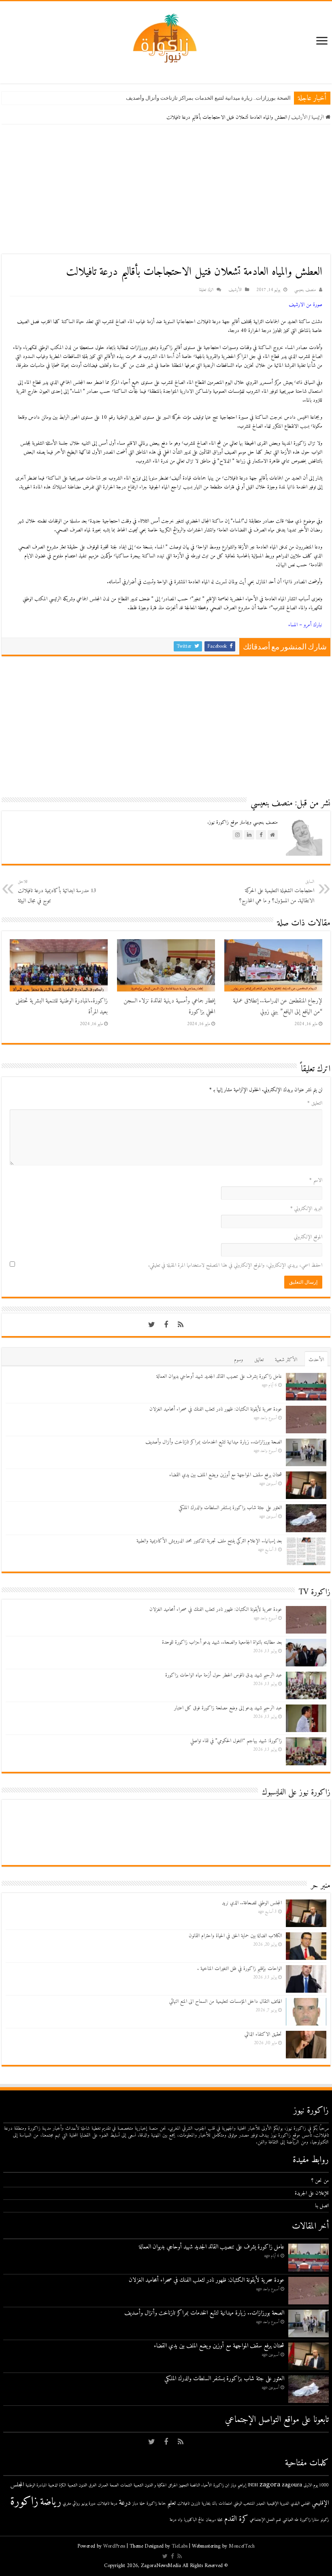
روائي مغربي (71, 2504)
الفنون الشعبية (77, 2485)
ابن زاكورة (221, 2485)
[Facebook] (166, 1325)
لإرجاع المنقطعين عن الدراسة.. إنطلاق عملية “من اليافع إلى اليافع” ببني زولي (278, 1006)
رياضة (51, 2502)
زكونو (325, 2520)
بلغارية (206, 2504)
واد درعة (176, 2520)
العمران (103, 2485)
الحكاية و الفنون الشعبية (150, 2485)
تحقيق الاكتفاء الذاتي (263, 2034)
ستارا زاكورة (310, 2520)
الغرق (93, 2485)
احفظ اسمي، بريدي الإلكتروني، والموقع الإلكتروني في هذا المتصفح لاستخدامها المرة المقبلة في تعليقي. (235, 1265)
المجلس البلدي (300, 2504)
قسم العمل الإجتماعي (265, 2520)
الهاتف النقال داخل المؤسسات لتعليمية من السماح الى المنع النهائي (226, 2001)
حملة (142, 2504)
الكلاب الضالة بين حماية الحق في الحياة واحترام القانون (235, 1936)
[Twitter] (151, 1325)
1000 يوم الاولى (316, 2485)
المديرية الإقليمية (278, 2504)
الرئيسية (318, 117)
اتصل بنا (322, 2206)
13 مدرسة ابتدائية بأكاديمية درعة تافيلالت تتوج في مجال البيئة (57, 892)
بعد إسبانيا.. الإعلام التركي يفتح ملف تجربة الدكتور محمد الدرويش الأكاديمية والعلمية (209, 1541)
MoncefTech (242, 2546)
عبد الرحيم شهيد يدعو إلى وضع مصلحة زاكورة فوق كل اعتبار (228, 1708)
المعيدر (261, 2504)
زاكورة (24, 2502)
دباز (135, 2504)
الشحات (126, 2485)
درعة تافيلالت (107, 2504)
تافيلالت (183, 2504)
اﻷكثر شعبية (286, 1360)
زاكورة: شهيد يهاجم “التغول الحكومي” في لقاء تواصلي (236, 1741)
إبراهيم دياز (238, 2485)
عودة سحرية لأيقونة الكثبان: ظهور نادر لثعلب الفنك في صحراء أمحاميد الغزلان (216, 1409)
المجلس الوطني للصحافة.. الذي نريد (252, 1903)
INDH (253, 2485)
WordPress (114, 2546)
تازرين (196, 2504)
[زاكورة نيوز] (166, 38)
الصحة (114, 2485)
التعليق (315, 1103)
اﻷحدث (316, 1360)
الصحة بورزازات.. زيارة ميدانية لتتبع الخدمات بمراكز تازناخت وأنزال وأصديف (214, 1442)
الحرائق (173, 2485)
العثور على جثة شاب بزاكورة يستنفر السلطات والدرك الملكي (230, 1508)
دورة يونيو (88, 2504)
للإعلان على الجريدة (312, 2193)
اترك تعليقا (206, 290)
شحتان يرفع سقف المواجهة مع (257, 98)
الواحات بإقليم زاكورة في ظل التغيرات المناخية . (239, 1969)
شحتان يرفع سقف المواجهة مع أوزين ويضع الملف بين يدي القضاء (226, 1475)
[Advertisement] (166, 189)
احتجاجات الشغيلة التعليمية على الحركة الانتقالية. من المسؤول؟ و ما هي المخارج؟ (277, 892)
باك (215, 2504)
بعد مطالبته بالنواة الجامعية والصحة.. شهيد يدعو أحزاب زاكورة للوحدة (222, 1642)
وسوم (238, 1360)
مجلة (220, 2520)
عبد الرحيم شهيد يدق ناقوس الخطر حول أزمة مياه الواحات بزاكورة (223, 1675)
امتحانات (225, 2504)
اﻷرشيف (299, 117)
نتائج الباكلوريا (194, 2520)
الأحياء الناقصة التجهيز (195, 2485)
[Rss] (181, 1325)
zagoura (292, 2485)
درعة (125, 2503)
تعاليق (259, 1360)
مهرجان (211, 2520)
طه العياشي (290, 2520)
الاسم (316, 1180)
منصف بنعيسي (305, 290)
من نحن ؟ (320, 2181)
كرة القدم (236, 2519)
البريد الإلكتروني (306, 1209)
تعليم (171, 2503)
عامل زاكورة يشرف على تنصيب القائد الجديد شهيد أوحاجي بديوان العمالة (219, 1376)
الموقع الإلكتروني (308, 1237)
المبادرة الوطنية (36, 2485)
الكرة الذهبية (57, 2485)
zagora (270, 2485)
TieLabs (180, 2546)
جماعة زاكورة (156, 2504)
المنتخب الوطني (244, 2504)
